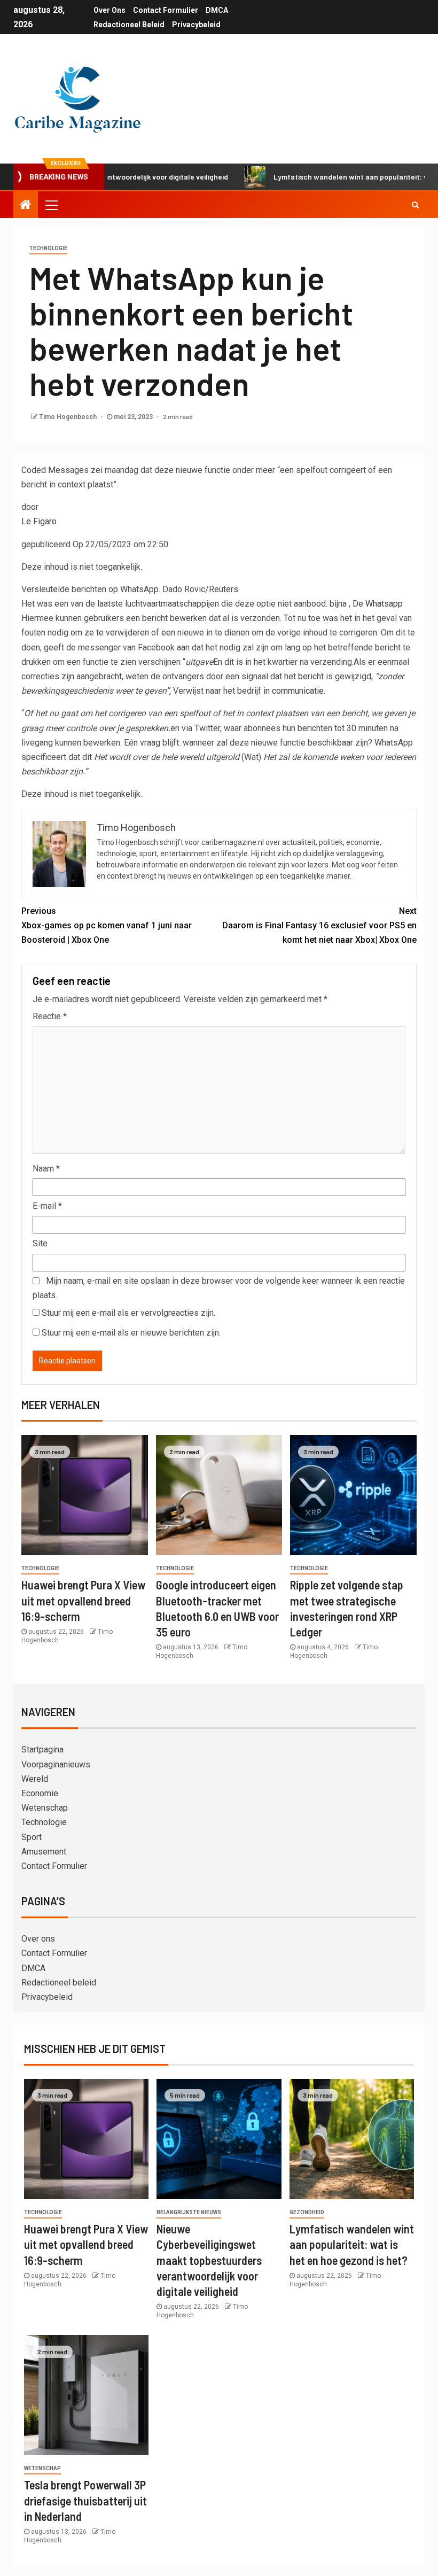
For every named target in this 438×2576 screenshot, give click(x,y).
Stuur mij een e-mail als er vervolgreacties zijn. (128, 1313)
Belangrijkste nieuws (189, 2212)
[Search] (415, 205)
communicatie (298, 691)
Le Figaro (39, 521)
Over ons (109, 10)
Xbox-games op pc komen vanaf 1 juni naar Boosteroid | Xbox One (107, 925)
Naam (46, 1169)
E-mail (47, 1206)
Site (40, 1243)
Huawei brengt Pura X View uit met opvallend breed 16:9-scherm (83, 1600)
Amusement (44, 1852)
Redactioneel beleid (129, 25)
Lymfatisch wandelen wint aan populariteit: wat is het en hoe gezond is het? (352, 2244)
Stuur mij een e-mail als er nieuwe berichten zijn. (131, 1333)
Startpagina (42, 1749)
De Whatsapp (378, 604)
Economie (40, 1793)
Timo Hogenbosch (69, 417)
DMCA (217, 10)
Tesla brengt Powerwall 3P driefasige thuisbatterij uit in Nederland (85, 2500)
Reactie (50, 1016)
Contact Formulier (166, 10)
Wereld (35, 1779)
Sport (32, 1837)
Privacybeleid (196, 25)
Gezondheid (307, 2212)
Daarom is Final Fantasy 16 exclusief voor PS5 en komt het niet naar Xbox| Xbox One (319, 925)
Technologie (48, 248)
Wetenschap (45, 1808)
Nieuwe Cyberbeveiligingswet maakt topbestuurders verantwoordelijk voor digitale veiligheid (209, 2260)
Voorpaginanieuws (56, 1764)
